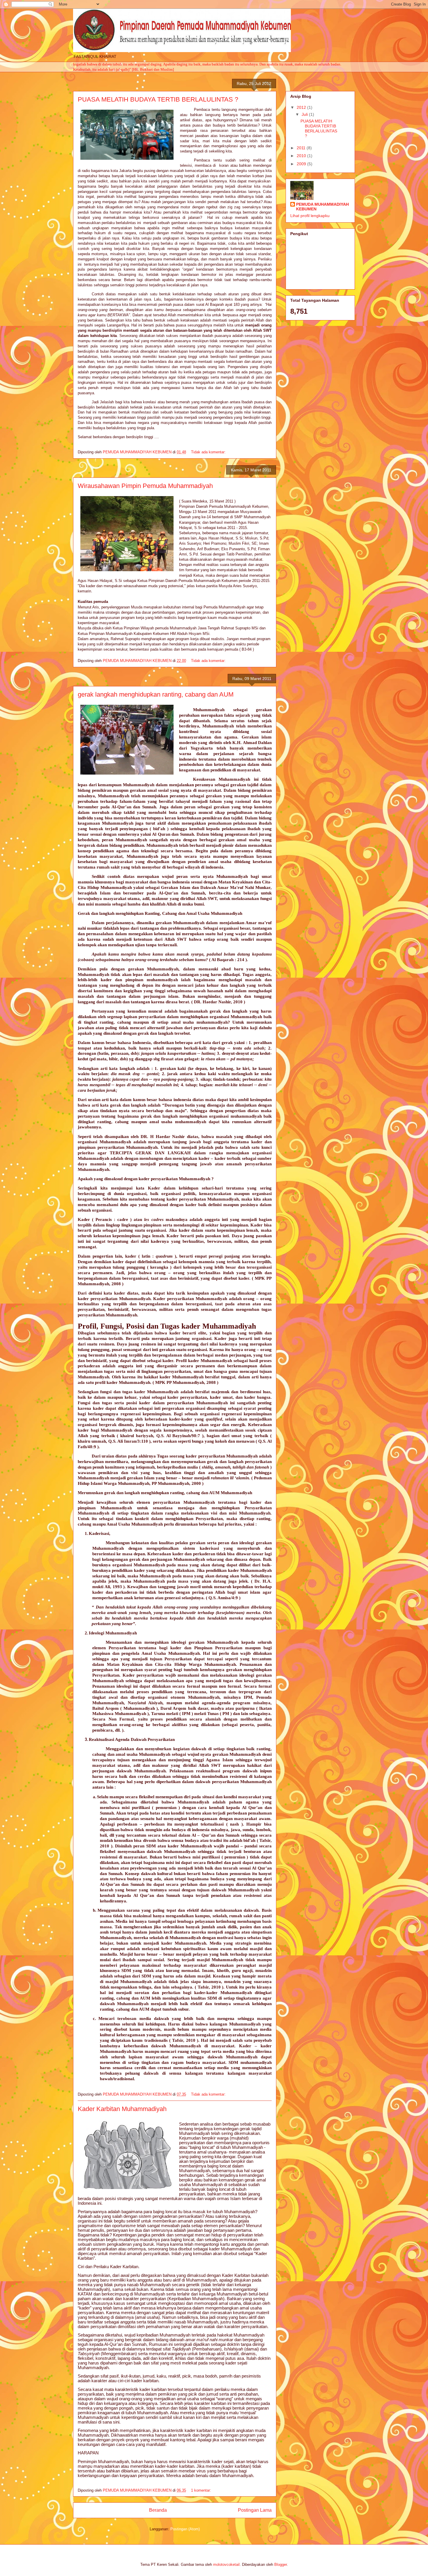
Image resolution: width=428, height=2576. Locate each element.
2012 (302, 107)
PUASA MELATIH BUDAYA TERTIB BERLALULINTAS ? (158, 99)
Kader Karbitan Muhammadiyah (122, 2109)
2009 (302, 164)
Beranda (158, 2510)
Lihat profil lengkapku (310, 216)
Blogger (281, 2565)
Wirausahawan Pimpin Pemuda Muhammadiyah (145, 486)
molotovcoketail (226, 2565)
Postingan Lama (255, 2510)
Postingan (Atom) (185, 2529)
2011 (302, 148)
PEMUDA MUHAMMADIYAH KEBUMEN (322, 207)
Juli (305, 114)
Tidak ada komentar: (209, 452)
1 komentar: (202, 2490)
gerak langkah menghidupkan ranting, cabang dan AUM (156, 694)
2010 (302, 156)
